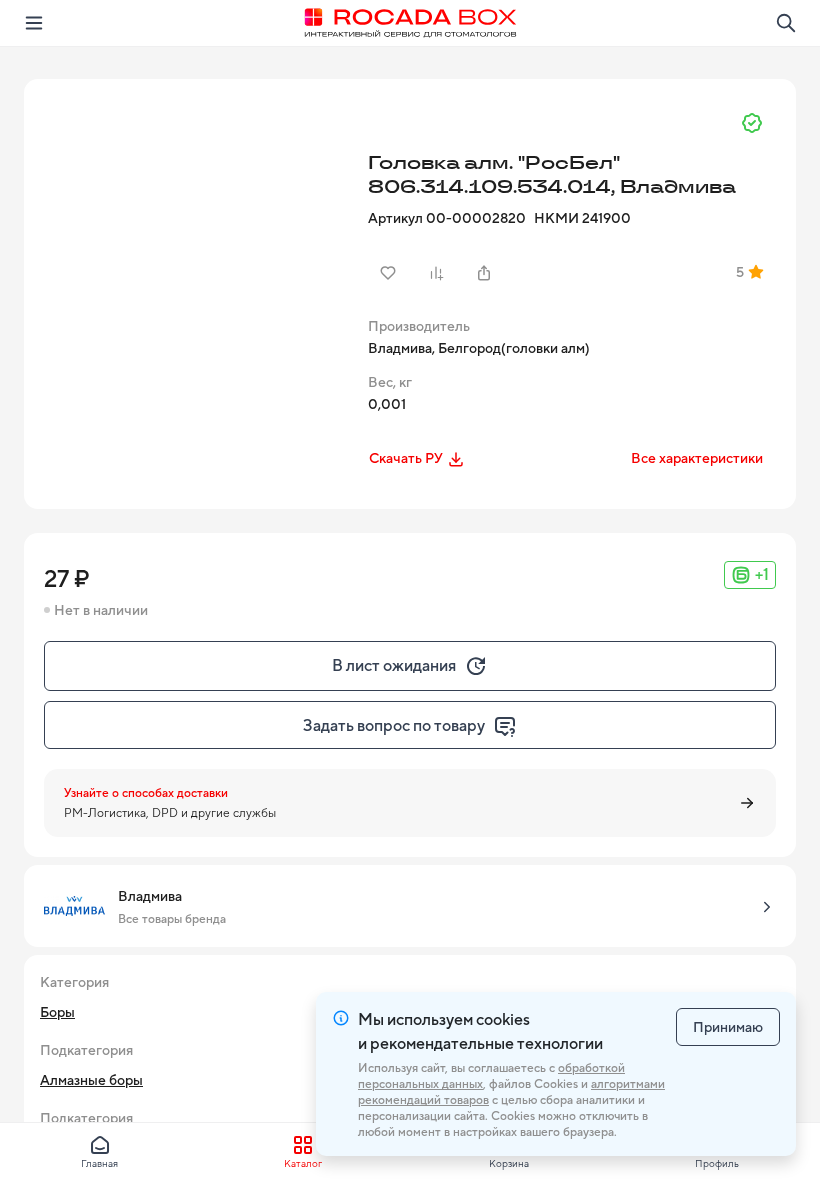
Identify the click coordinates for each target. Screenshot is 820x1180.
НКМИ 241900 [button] (582, 218)
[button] (194, 249)
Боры (57, 1012)
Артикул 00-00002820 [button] (447, 218)
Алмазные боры (91, 1080)
